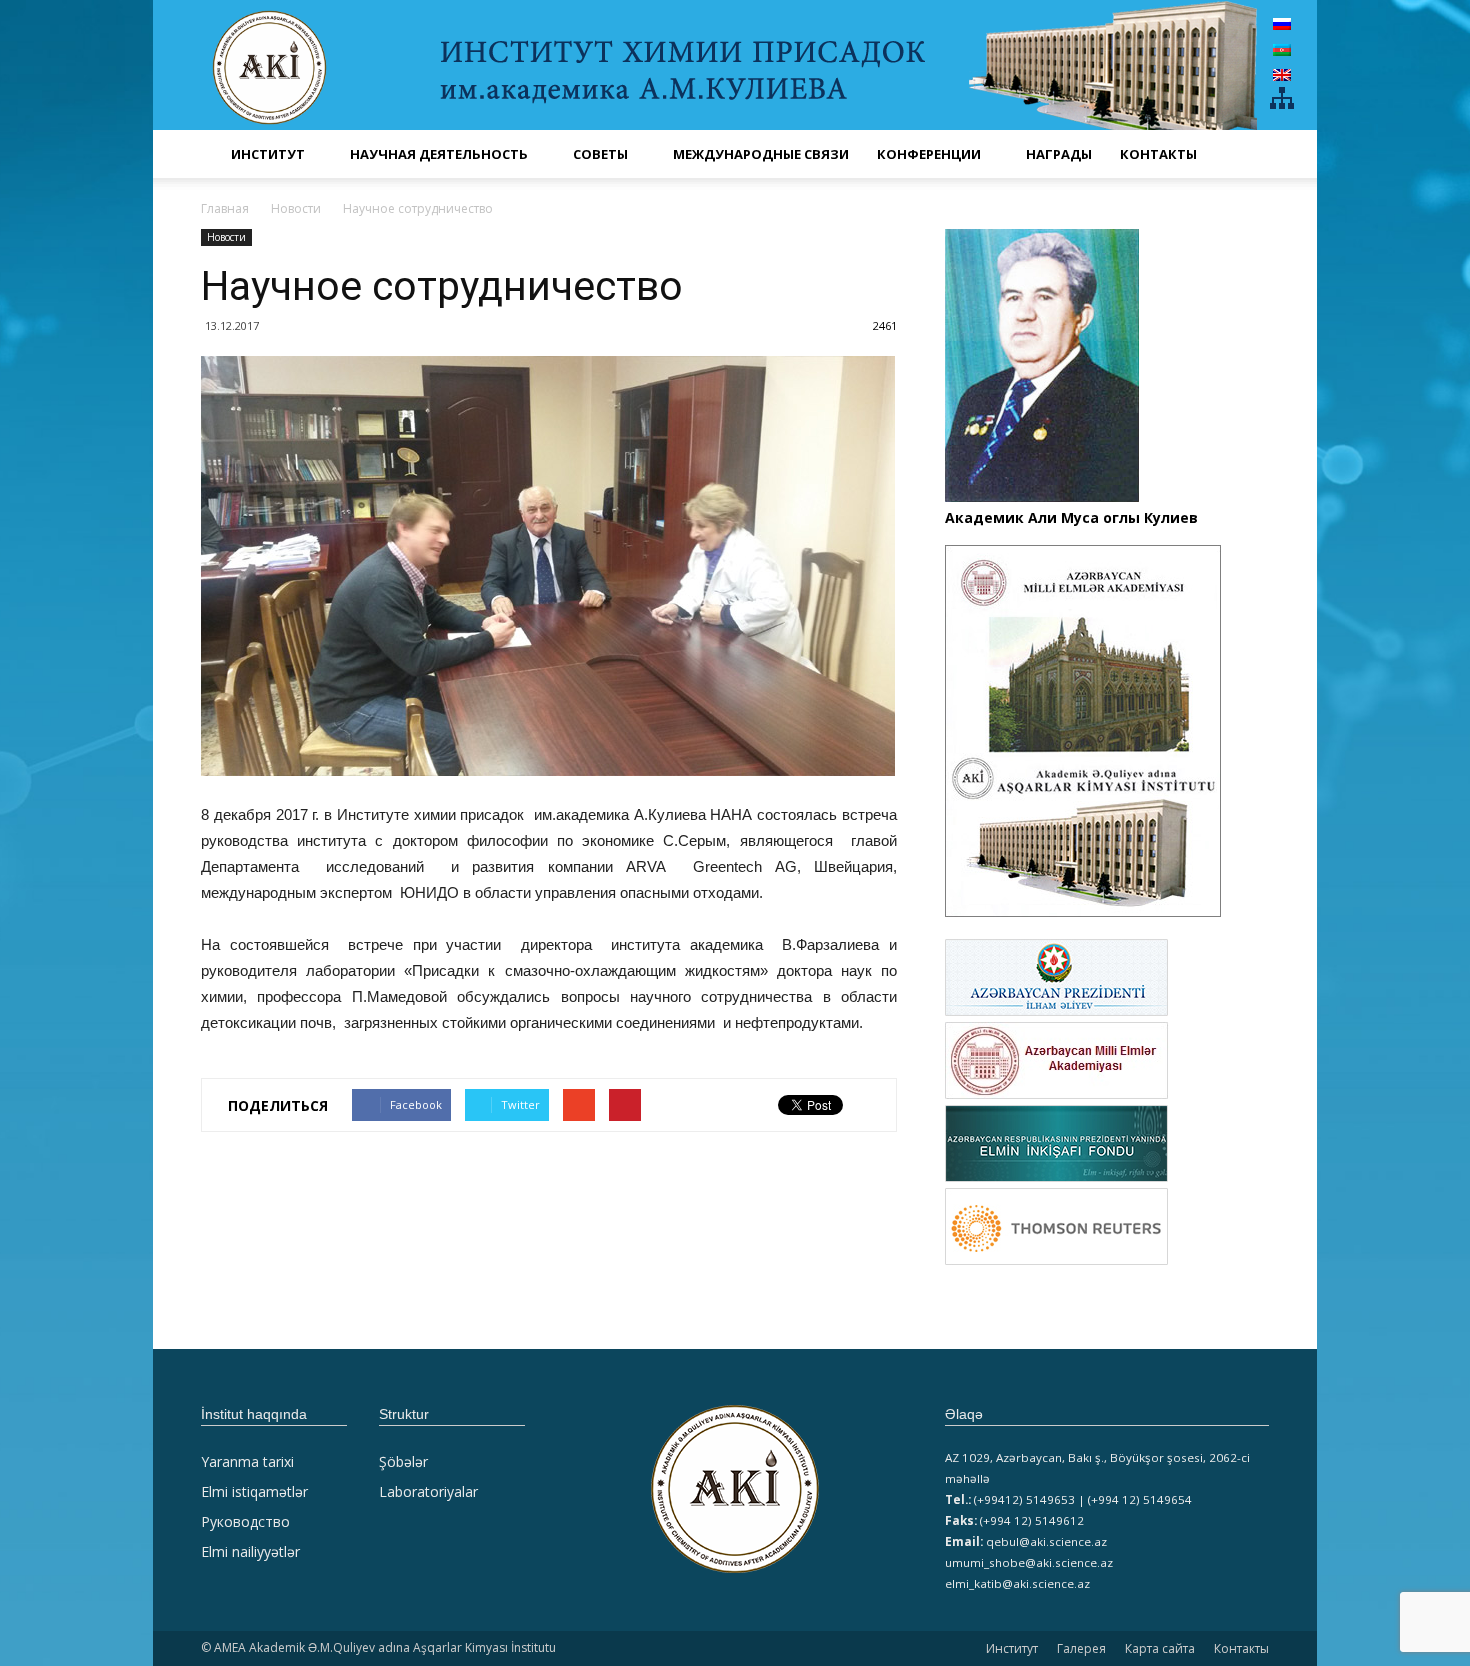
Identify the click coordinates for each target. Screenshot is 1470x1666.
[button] (1245, 154)
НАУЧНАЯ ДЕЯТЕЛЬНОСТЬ (439, 154)
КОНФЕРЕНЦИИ (929, 154)
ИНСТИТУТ (268, 154)
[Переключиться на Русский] (1282, 23)
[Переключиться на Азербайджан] (1282, 48)
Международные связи (761, 154)
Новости (226, 237)
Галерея (1081, 1648)
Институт (1012, 1648)
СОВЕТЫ (600, 154)
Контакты (1158, 154)
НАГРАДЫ (1059, 154)
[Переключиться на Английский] (1282, 74)
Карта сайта (1160, 1648)
